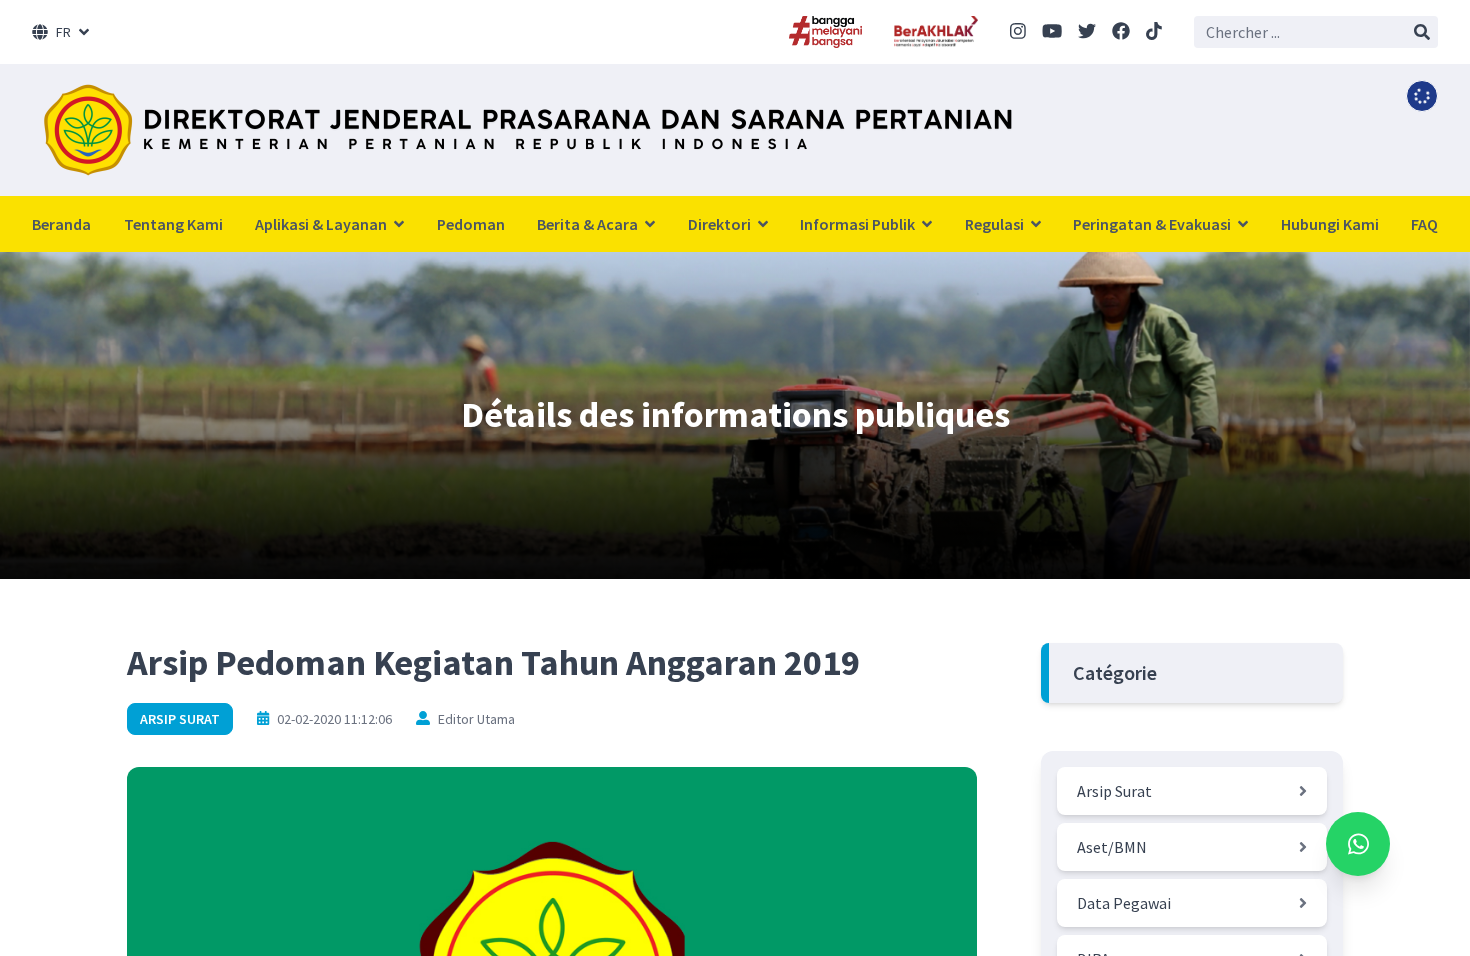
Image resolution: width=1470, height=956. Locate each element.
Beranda (61, 224)
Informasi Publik (859, 224)
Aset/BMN (1112, 847)
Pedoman (471, 224)
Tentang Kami (173, 224)
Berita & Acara (589, 224)
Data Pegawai (1124, 903)
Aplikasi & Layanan (322, 224)
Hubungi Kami (1330, 224)
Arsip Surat (180, 719)
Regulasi (996, 224)
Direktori (721, 224)
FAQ (1424, 224)
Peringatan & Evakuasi (1153, 224)
